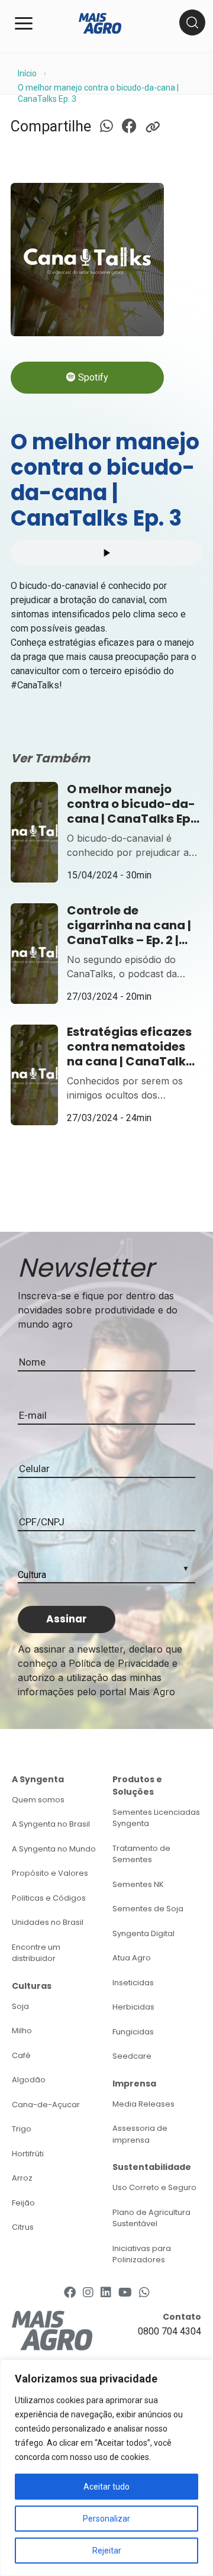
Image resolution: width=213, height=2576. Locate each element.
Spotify (92, 377)
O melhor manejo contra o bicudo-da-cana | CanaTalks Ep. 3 (131, 804)
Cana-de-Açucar (46, 2105)
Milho (22, 2031)
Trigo (22, 2129)
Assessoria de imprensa (140, 2134)
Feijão (23, 2203)
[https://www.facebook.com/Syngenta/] (70, 2292)
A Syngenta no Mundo (54, 1849)
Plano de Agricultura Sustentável (151, 2218)
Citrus (23, 2227)
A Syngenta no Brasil (51, 1824)
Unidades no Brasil (48, 1922)
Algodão (29, 2080)
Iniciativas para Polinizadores (142, 2254)
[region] (106, 2468)
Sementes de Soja (148, 1909)
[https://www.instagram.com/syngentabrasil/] (88, 2292)
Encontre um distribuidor (36, 1953)
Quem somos (38, 1800)
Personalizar (106, 2519)
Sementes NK (138, 1884)
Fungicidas (133, 2032)
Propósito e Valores (50, 1873)
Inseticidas (133, 1983)
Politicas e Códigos (49, 1898)
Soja (20, 2006)
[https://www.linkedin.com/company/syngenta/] (106, 2292)
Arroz (22, 2178)
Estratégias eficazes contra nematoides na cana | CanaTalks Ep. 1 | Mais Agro (130, 1047)
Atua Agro (132, 1958)
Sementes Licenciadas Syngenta (156, 1818)
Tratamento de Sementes (141, 1854)
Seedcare (132, 2056)
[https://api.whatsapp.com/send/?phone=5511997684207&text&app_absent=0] (144, 2292)
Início (27, 73)
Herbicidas (133, 2007)
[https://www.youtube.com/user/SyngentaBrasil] (125, 2292)
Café (21, 2055)
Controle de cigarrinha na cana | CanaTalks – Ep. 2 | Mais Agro (129, 925)
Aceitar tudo (106, 2487)
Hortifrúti (28, 2154)
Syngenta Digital (143, 1933)
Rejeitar (107, 2551)
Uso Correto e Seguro (154, 2187)
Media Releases (143, 2104)
